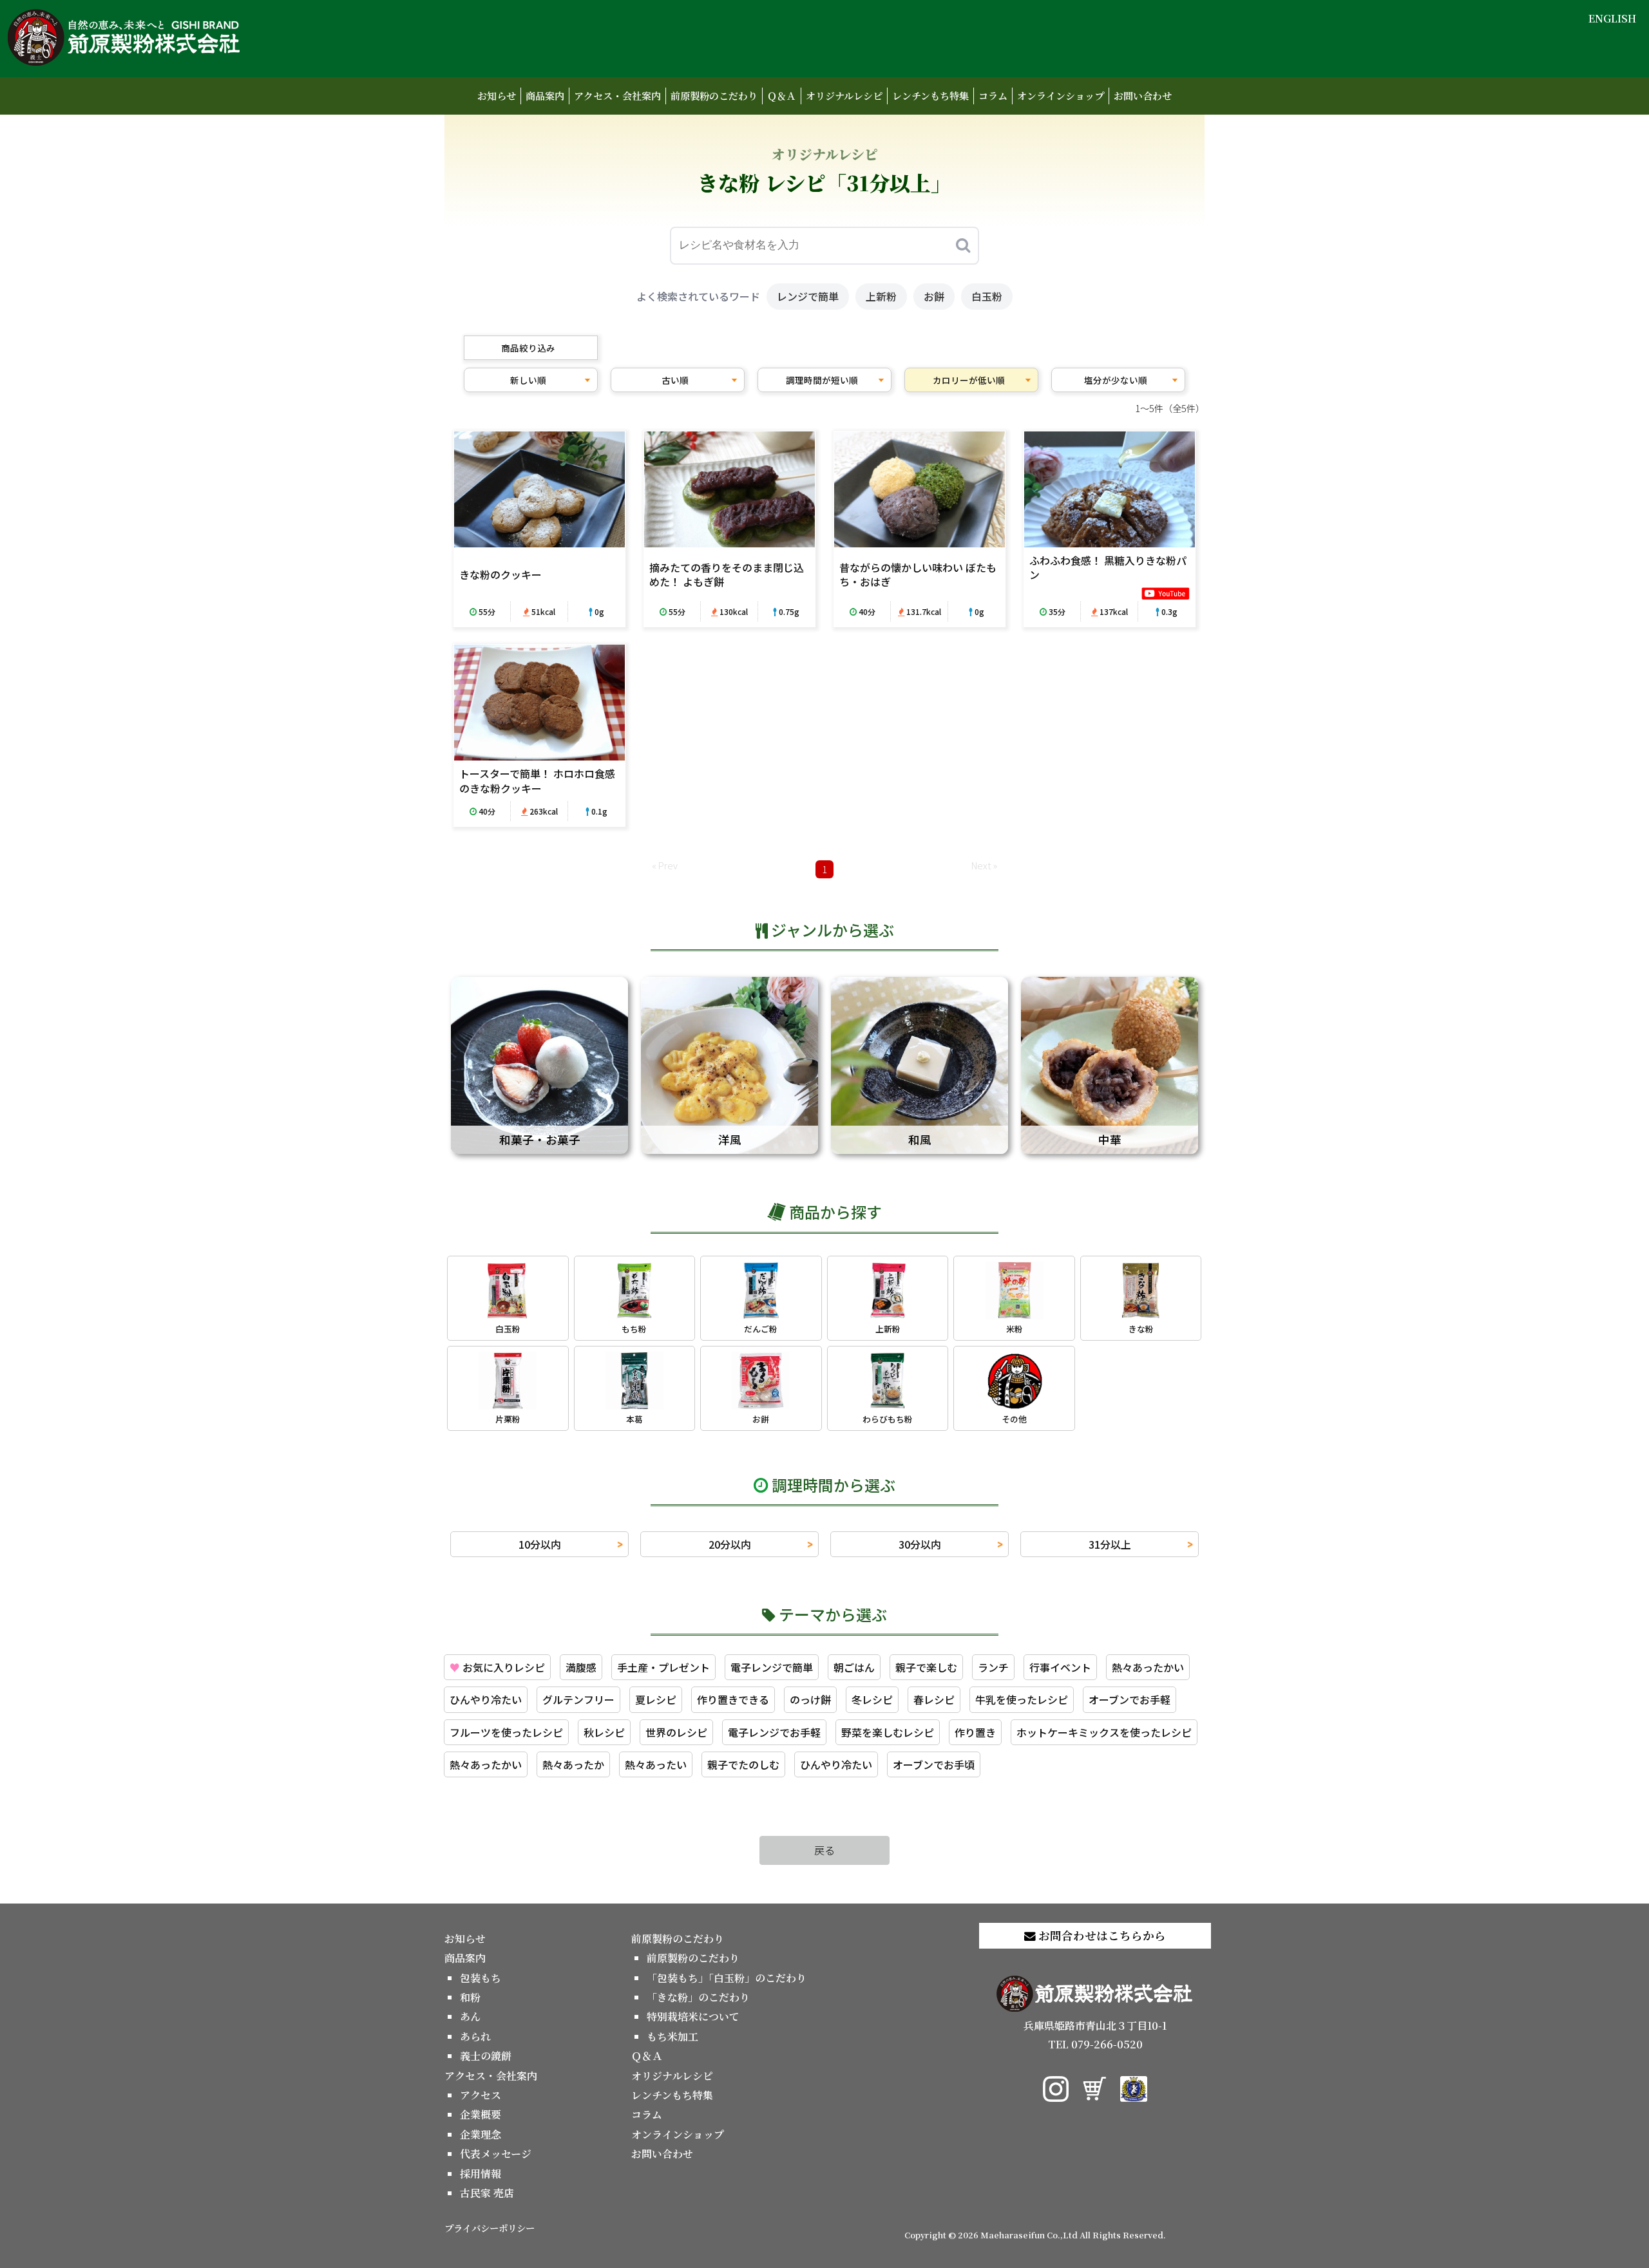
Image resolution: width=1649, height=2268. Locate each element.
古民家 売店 (487, 2193)
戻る (824, 1850)
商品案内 (545, 96)
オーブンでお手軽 (1130, 1699)
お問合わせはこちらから (1101, 1935)
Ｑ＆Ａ (782, 96)
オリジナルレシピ (844, 96)
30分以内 (920, 1544)
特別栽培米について (693, 2017)
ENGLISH (1612, 18)
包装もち (481, 1978)
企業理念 (481, 2134)
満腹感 (581, 1667)
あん (470, 2017)
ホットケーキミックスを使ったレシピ (1104, 1732)
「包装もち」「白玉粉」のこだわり (727, 1978)
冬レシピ (872, 1699)
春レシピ (934, 1699)
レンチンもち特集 (930, 96)
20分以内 (730, 1544)
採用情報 (481, 2174)
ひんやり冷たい (486, 1699)
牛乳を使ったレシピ (1022, 1699)
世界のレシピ (676, 1732)
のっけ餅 (810, 1699)
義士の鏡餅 (486, 2056)
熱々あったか (573, 1764)
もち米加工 (672, 2036)
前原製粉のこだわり (714, 96)
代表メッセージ (496, 2154)
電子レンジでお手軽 (774, 1732)
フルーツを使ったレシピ (506, 1732)
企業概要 (481, 2114)
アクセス (481, 2095)
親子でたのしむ (743, 1764)
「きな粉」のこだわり (698, 1997)
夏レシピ (656, 1699)
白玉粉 (987, 296)
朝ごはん (854, 1667)
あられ (475, 2036)
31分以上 (1110, 1544)
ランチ (993, 1667)
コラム (993, 96)
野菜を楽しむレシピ (888, 1732)
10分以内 (540, 1544)
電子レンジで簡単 (772, 1667)
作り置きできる (733, 1699)
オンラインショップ (1061, 96)
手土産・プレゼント (663, 1667)
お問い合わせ (1143, 96)
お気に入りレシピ (497, 1667)
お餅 (934, 296)
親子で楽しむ (926, 1667)
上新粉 (881, 296)
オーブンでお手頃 (934, 1764)
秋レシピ (604, 1732)
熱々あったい (656, 1764)
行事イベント (1060, 1667)
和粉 (470, 1997)
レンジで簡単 (808, 296)
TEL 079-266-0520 (1095, 2044)
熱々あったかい (1148, 1667)
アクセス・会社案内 (617, 96)
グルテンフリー (578, 1699)
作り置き (975, 1732)
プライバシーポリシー (490, 2228)
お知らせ (497, 96)
